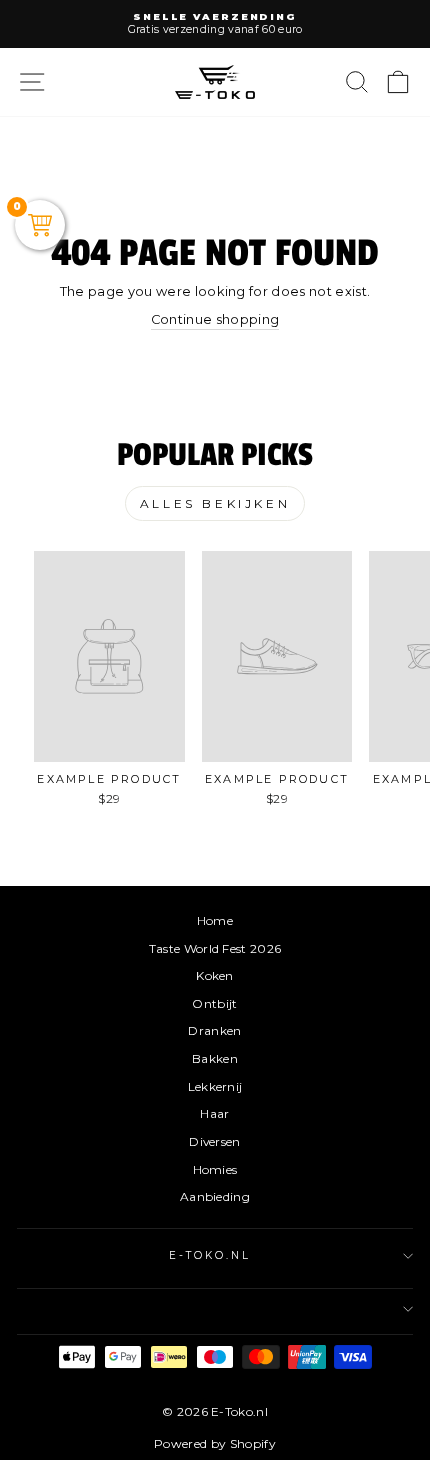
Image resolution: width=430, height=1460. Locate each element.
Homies (215, 1169)
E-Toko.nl (210, 1255)
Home (215, 920)
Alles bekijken (215, 503)
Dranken (214, 1030)
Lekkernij (215, 1086)
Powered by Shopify (215, 1443)
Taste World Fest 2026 (215, 948)
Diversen (215, 1141)
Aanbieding (215, 1196)
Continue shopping (215, 319)
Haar (214, 1113)
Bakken (215, 1058)
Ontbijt (214, 1003)
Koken (215, 975)
